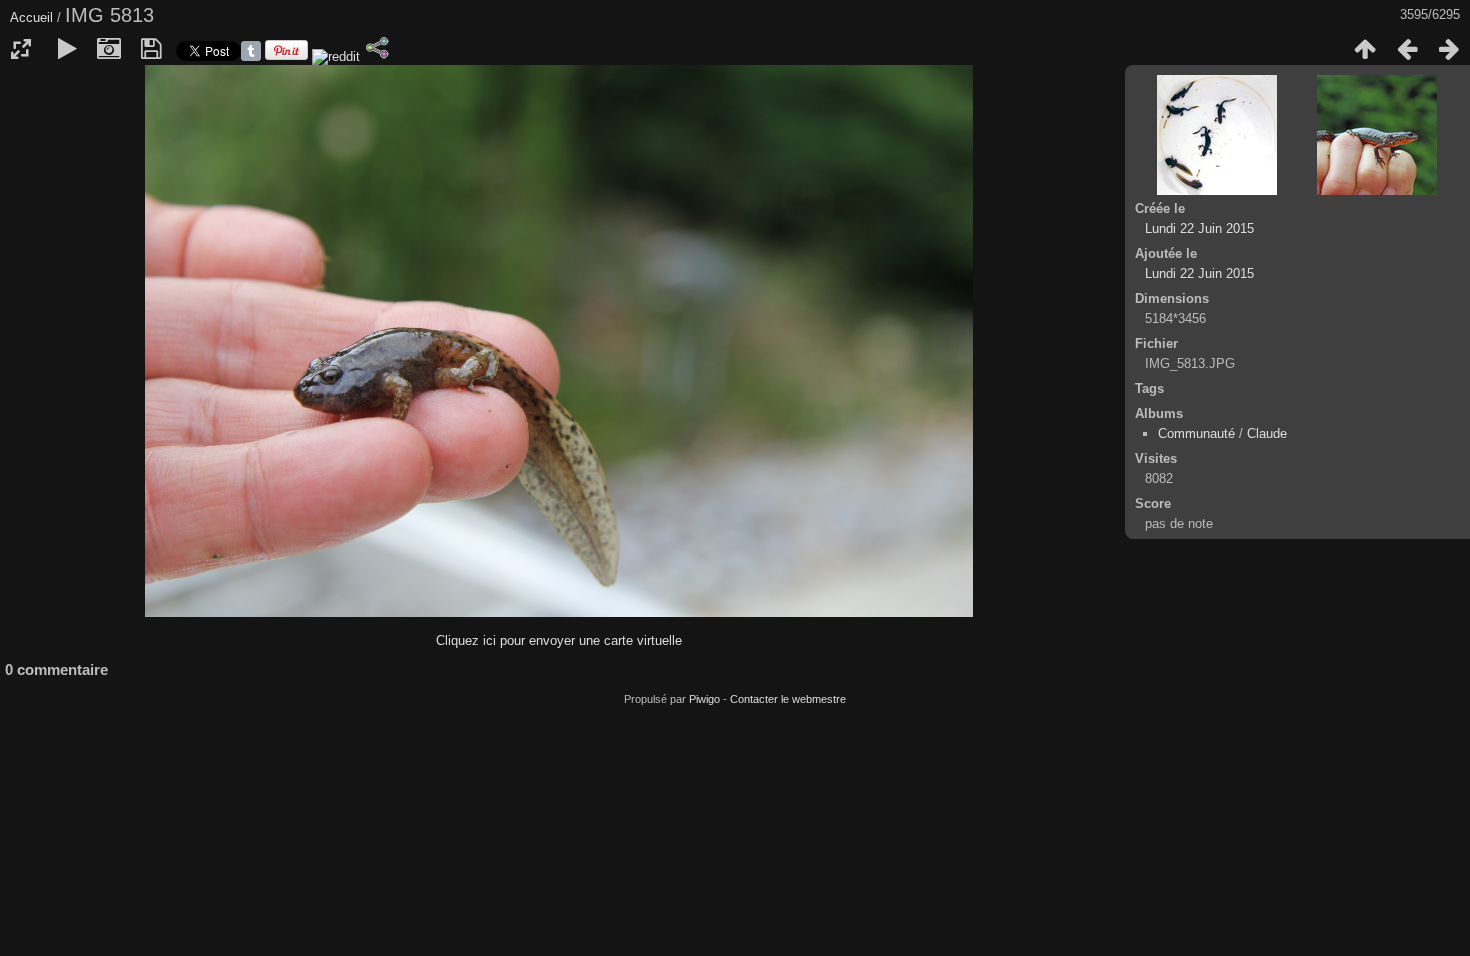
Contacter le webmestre (788, 699)
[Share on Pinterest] (286, 56)
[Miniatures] (1365, 49)
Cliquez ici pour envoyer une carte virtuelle (559, 640)
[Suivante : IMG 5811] (1449, 49)
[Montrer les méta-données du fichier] (109, 49)
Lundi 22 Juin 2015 (1199, 228)
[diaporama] (67, 49)
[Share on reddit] (334, 56)
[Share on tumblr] (251, 56)
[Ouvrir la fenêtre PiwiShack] (377, 48)
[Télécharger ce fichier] (151, 49)
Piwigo (704, 699)
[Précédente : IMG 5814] (1407, 49)
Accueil (31, 17)
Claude (1267, 433)
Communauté (1196, 433)
